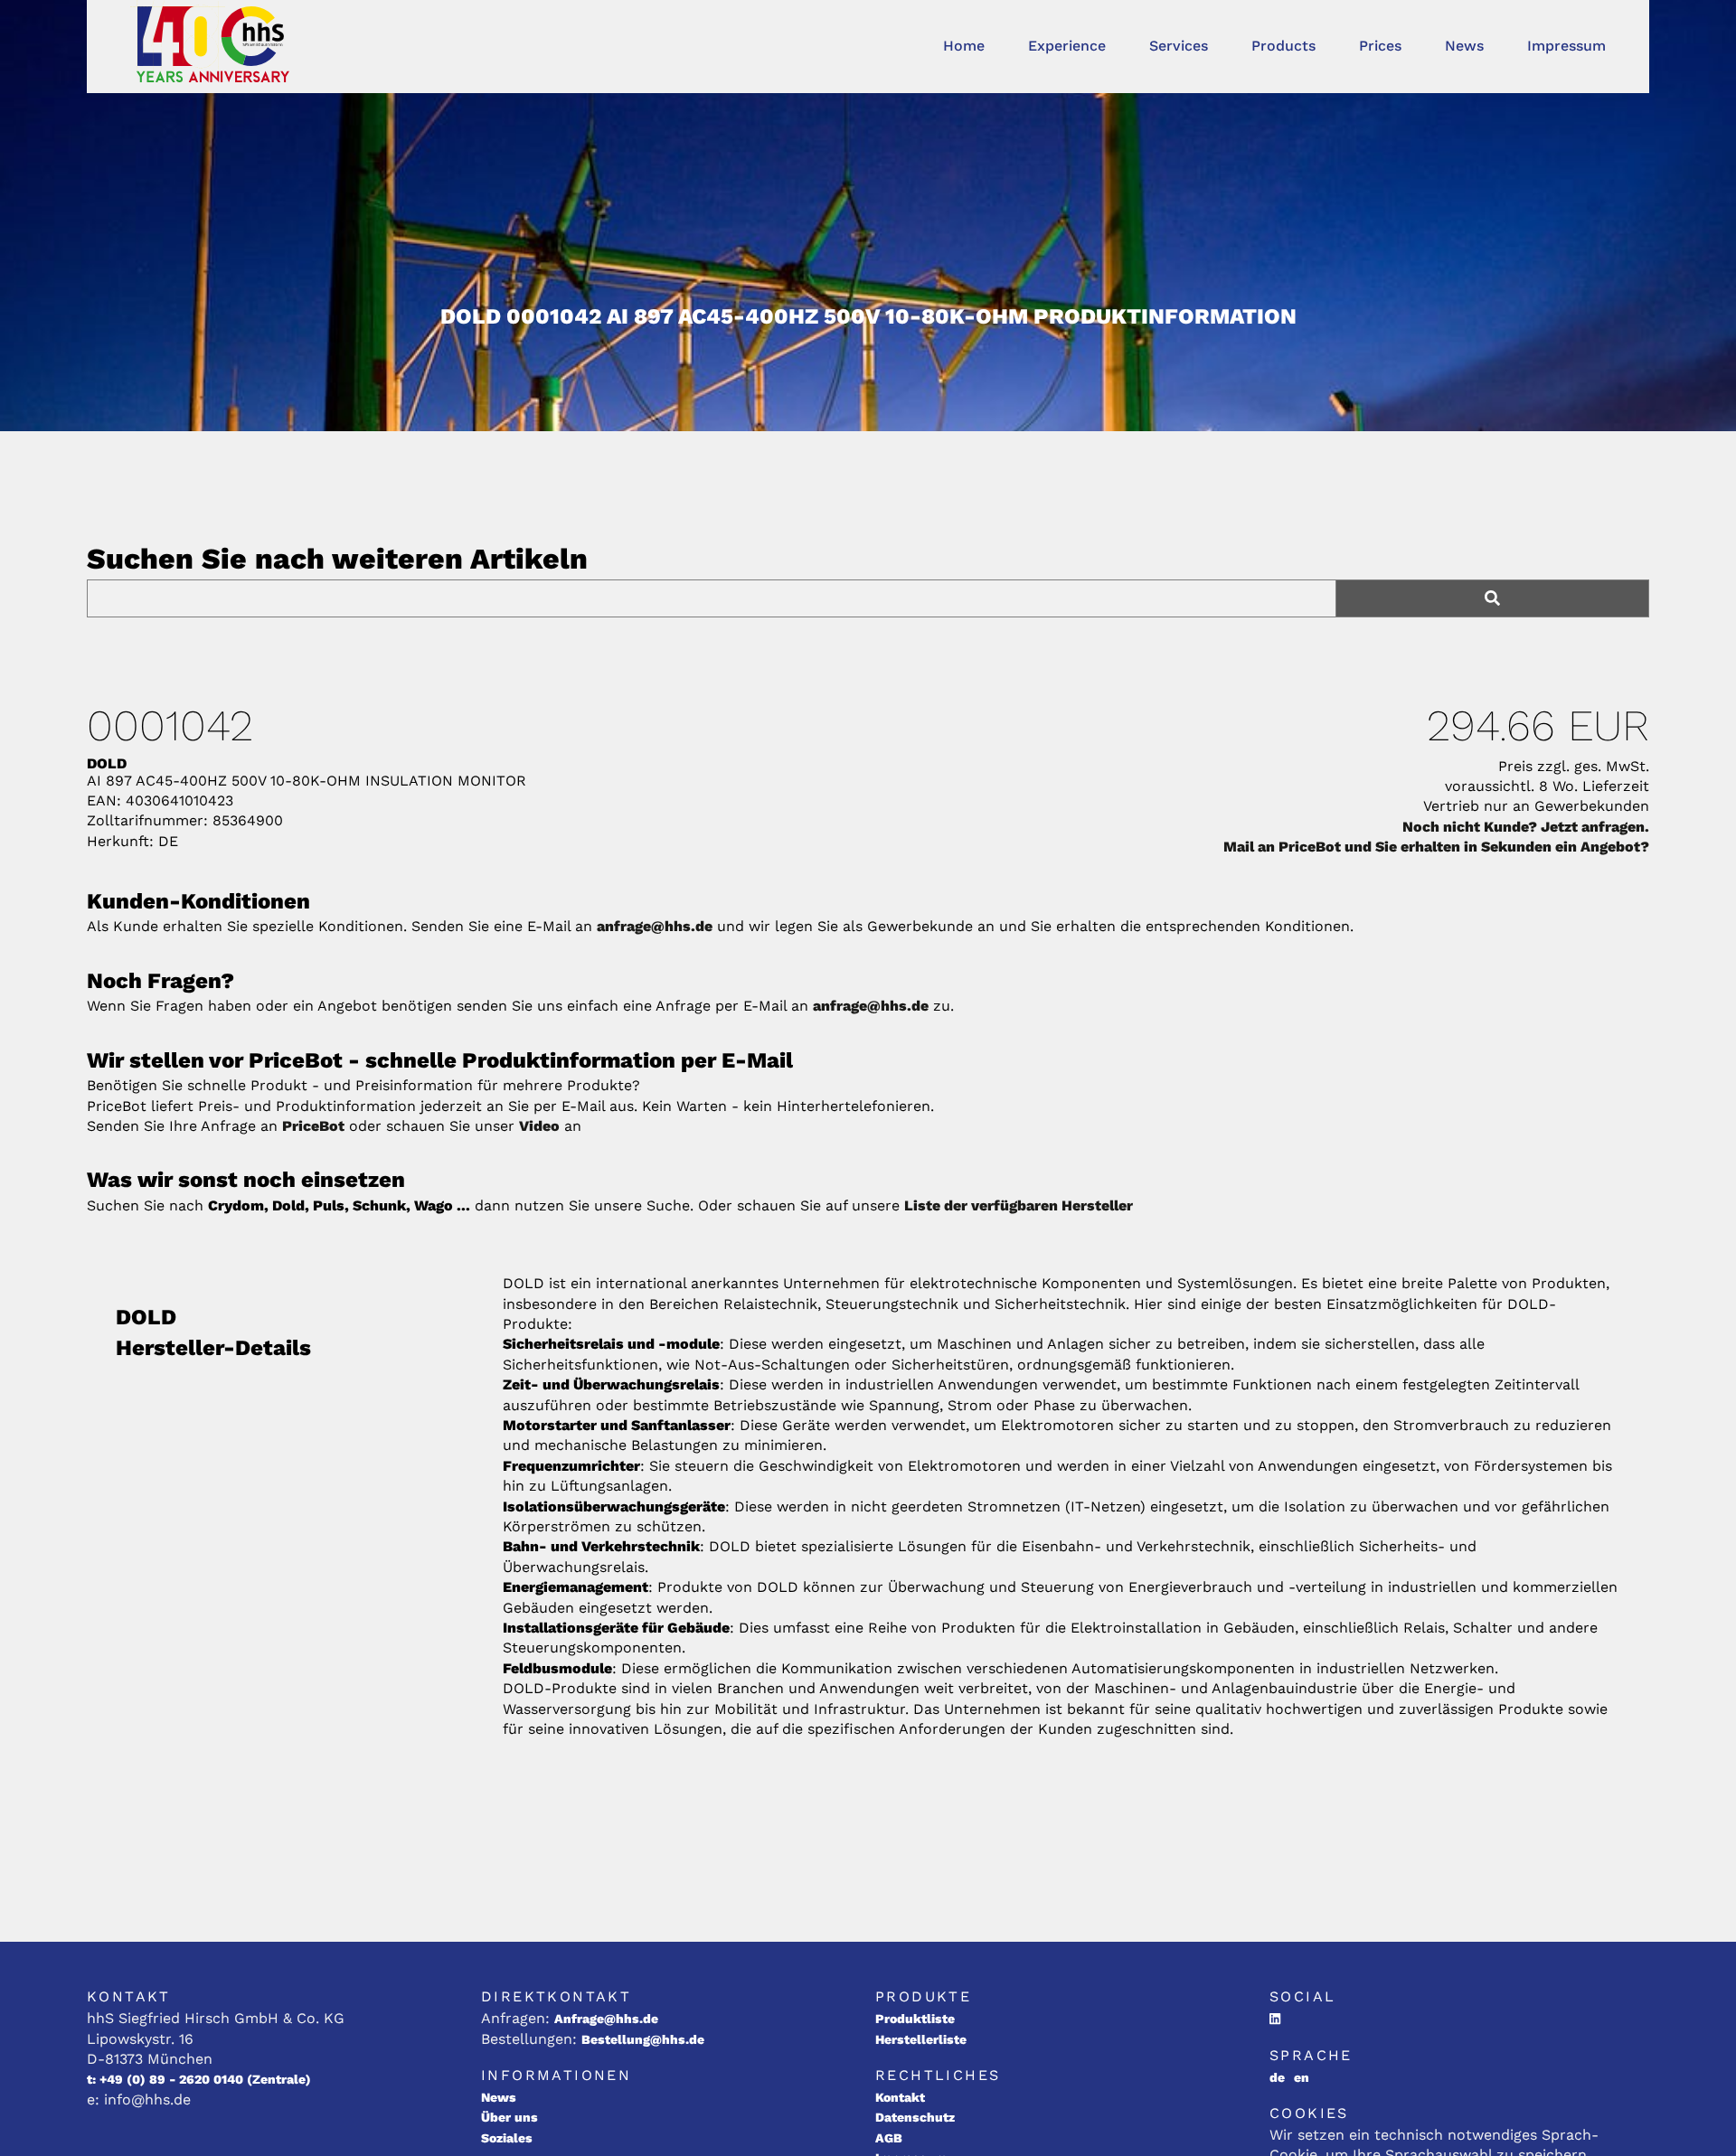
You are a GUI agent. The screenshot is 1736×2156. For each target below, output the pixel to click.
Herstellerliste (921, 2039)
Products (1283, 46)
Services (1179, 46)
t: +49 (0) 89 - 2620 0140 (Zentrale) (199, 2079)
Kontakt (900, 2097)
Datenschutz (915, 2117)
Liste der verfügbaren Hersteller (1019, 1205)
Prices (1380, 46)
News (1464, 46)
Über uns (509, 2117)
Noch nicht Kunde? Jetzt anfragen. (1526, 827)
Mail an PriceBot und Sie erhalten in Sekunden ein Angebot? (1436, 847)
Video (539, 1126)
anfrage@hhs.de (655, 926)
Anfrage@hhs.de (606, 2019)
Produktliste (915, 2019)
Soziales (507, 2138)
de (1277, 2077)
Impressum (1566, 46)
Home (964, 46)
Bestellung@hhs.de (643, 2039)
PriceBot (313, 1126)
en (1302, 2077)
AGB (889, 2138)
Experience (1067, 46)
